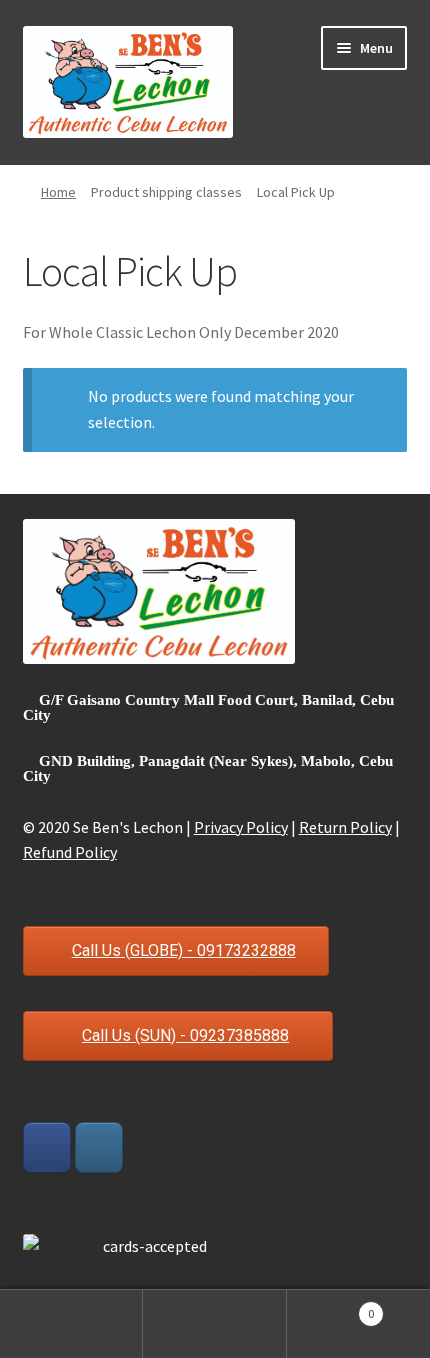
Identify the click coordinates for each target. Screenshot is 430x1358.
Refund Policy (70, 852)
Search (214, 1324)
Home (58, 192)
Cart (331, 1306)
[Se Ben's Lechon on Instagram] (99, 1147)
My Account (71, 1324)
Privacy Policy (241, 827)
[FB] (47, 1147)
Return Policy (345, 827)
